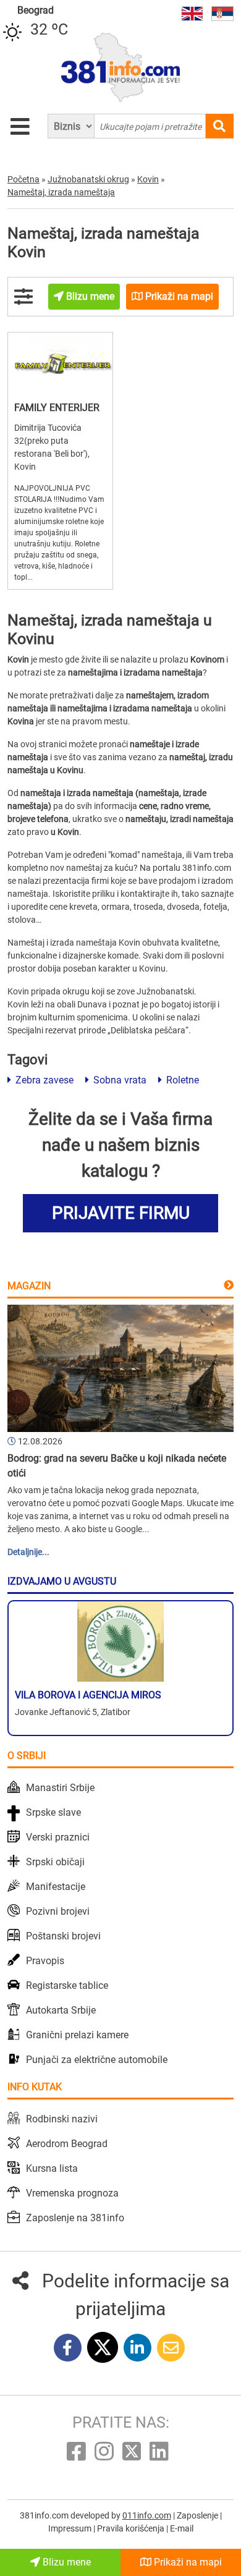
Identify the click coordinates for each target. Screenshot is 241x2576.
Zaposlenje (198, 2515)
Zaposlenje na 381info (75, 2218)
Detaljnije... (28, 1552)
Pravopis (45, 1961)
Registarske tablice (67, 1985)
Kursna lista (52, 2168)
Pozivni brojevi (58, 1911)
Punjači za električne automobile (97, 2060)
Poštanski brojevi (63, 1936)
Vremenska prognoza (72, 2193)
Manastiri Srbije (60, 1788)
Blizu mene (66, 2562)
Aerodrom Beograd (67, 2144)
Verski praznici (58, 1837)
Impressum (71, 2528)
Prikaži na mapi (187, 2562)
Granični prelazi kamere (77, 2035)
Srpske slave (53, 1812)
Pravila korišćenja (132, 2528)
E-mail (182, 2528)
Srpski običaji (55, 1862)
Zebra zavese (43, 1080)
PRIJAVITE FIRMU (121, 1213)
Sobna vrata (119, 1080)
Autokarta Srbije (61, 2010)
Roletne (181, 1080)
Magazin (29, 1286)
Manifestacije (56, 1887)
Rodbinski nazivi (62, 2119)
